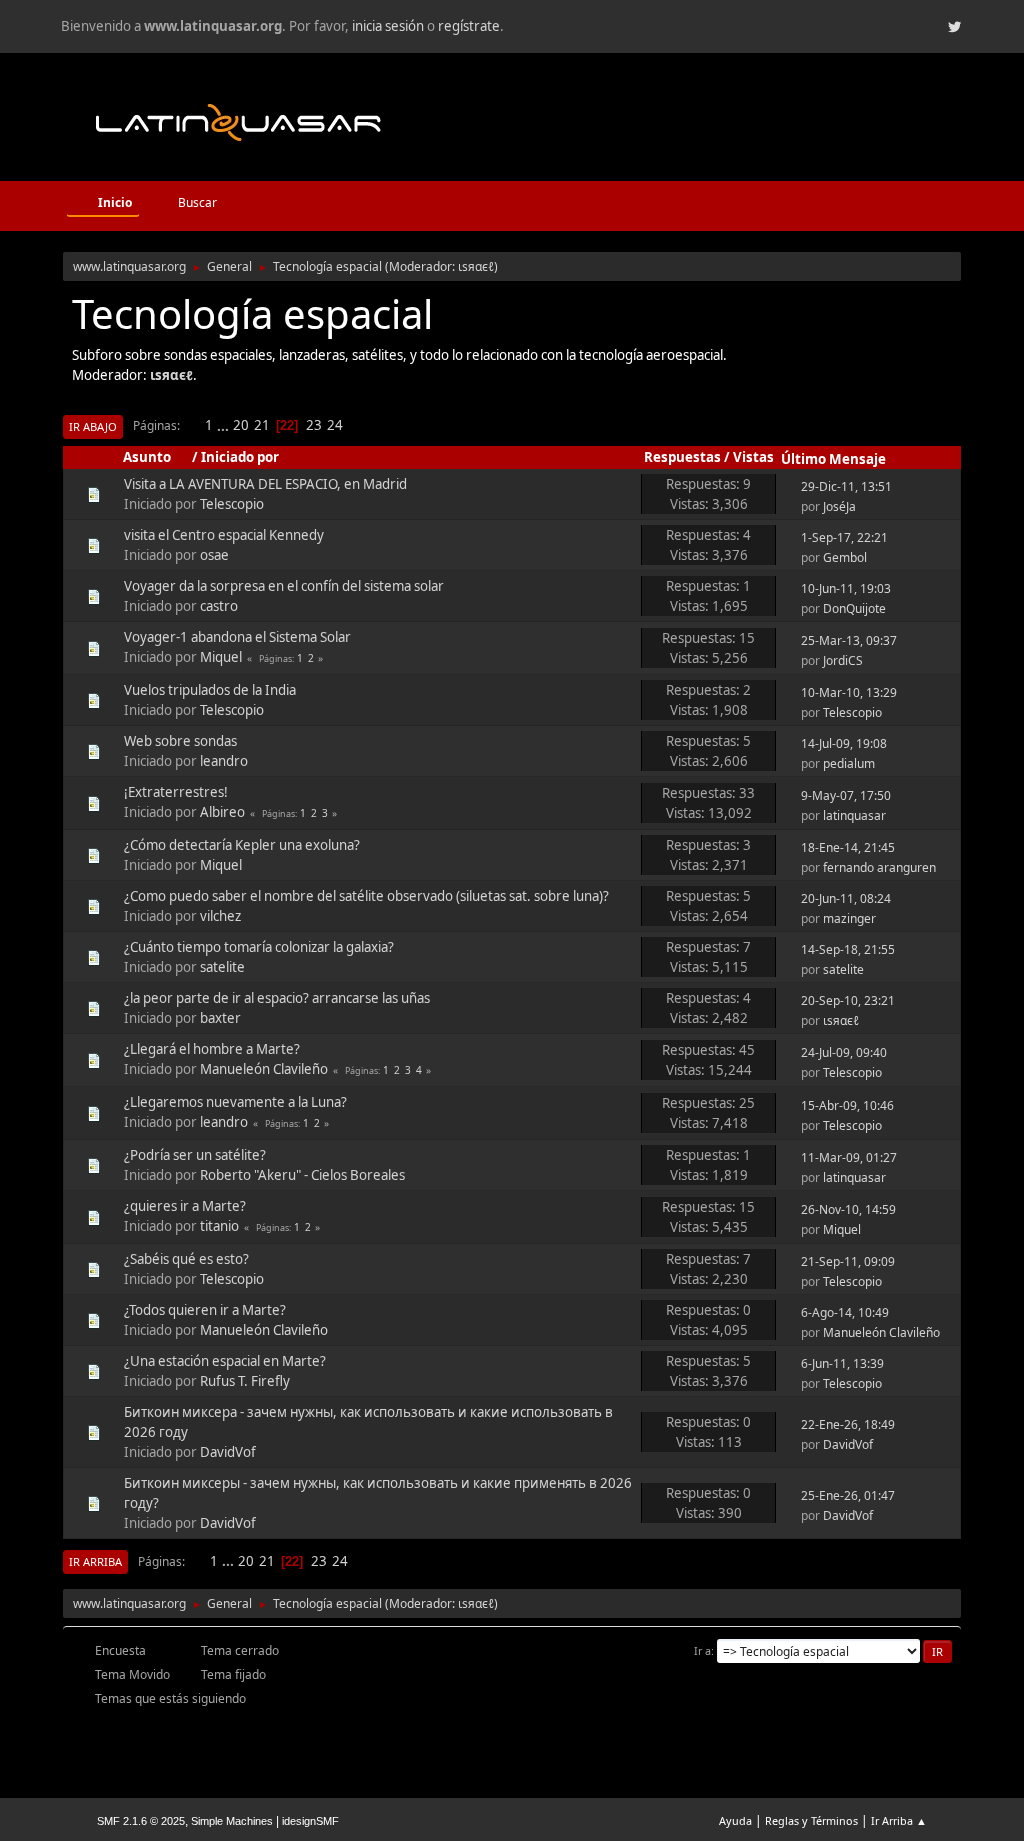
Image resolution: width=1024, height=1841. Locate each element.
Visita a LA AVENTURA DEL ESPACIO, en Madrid (265, 484)
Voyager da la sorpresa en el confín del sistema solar (284, 586)
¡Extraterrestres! (176, 792)
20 (241, 425)
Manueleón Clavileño (264, 1069)
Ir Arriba (95, 1561)
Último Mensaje (833, 459)
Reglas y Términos (811, 1820)
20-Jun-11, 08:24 (846, 898)
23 (314, 425)
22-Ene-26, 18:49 (848, 1424)
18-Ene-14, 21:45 (848, 847)
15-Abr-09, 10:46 (847, 1105)
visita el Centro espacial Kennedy (224, 535)
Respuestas (682, 457)
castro (219, 606)
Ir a (702, 1650)
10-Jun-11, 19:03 (846, 588)
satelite (222, 967)
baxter (220, 1018)
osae (214, 555)
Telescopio (232, 504)
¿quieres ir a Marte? (185, 1206)
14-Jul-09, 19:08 (844, 743)
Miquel (221, 657)
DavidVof (228, 1452)
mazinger (849, 918)
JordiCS (843, 660)
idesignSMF (310, 1821)
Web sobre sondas (180, 741)
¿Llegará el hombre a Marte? (212, 1049)
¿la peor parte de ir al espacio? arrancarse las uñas (277, 998)
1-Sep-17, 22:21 (844, 537)
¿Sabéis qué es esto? (186, 1259)
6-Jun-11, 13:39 (842, 1363)
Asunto (147, 457)
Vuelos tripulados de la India (210, 690)
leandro (224, 761)
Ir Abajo (93, 426)
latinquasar (854, 815)
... (224, 425)
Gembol (845, 557)
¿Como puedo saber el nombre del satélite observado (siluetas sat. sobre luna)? (366, 896)
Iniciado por (240, 457)
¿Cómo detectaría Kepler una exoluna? (242, 845)
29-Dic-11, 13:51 (846, 486)
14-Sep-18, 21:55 (848, 949)
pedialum (849, 763)
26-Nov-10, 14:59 (848, 1209)
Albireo (222, 812)
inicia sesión (388, 26)
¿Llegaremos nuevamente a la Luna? (235, 1102)
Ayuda (735, 1820)
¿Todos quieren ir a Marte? (205, 1310)
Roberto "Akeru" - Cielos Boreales (302, 1175)
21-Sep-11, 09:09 (848, 1261)
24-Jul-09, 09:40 (844, 1052)
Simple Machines (232, 1821)
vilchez (220, 916)
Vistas (753, 457)
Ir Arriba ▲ (899, 1820)
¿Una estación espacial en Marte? (225, 1361)
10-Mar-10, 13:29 (849, 692)
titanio (219, 1226)
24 (335, 425)
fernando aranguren (879, 867)
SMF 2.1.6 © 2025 (141, 1821)
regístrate (469, 26)
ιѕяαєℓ (476, 266)
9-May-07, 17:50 (846, 795)
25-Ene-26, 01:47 (848, 1495)
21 (262, 425)
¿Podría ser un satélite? (195, 1155)
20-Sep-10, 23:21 (848, 1000)
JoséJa (839, 506)
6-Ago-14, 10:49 (845, 1312)
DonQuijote (854, 608)
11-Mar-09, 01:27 (849, 1157)
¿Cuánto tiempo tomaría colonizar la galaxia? (259, 947)
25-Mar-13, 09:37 (849, 640)
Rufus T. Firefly (245, 1381)
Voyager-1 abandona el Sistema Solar (237, 637)
